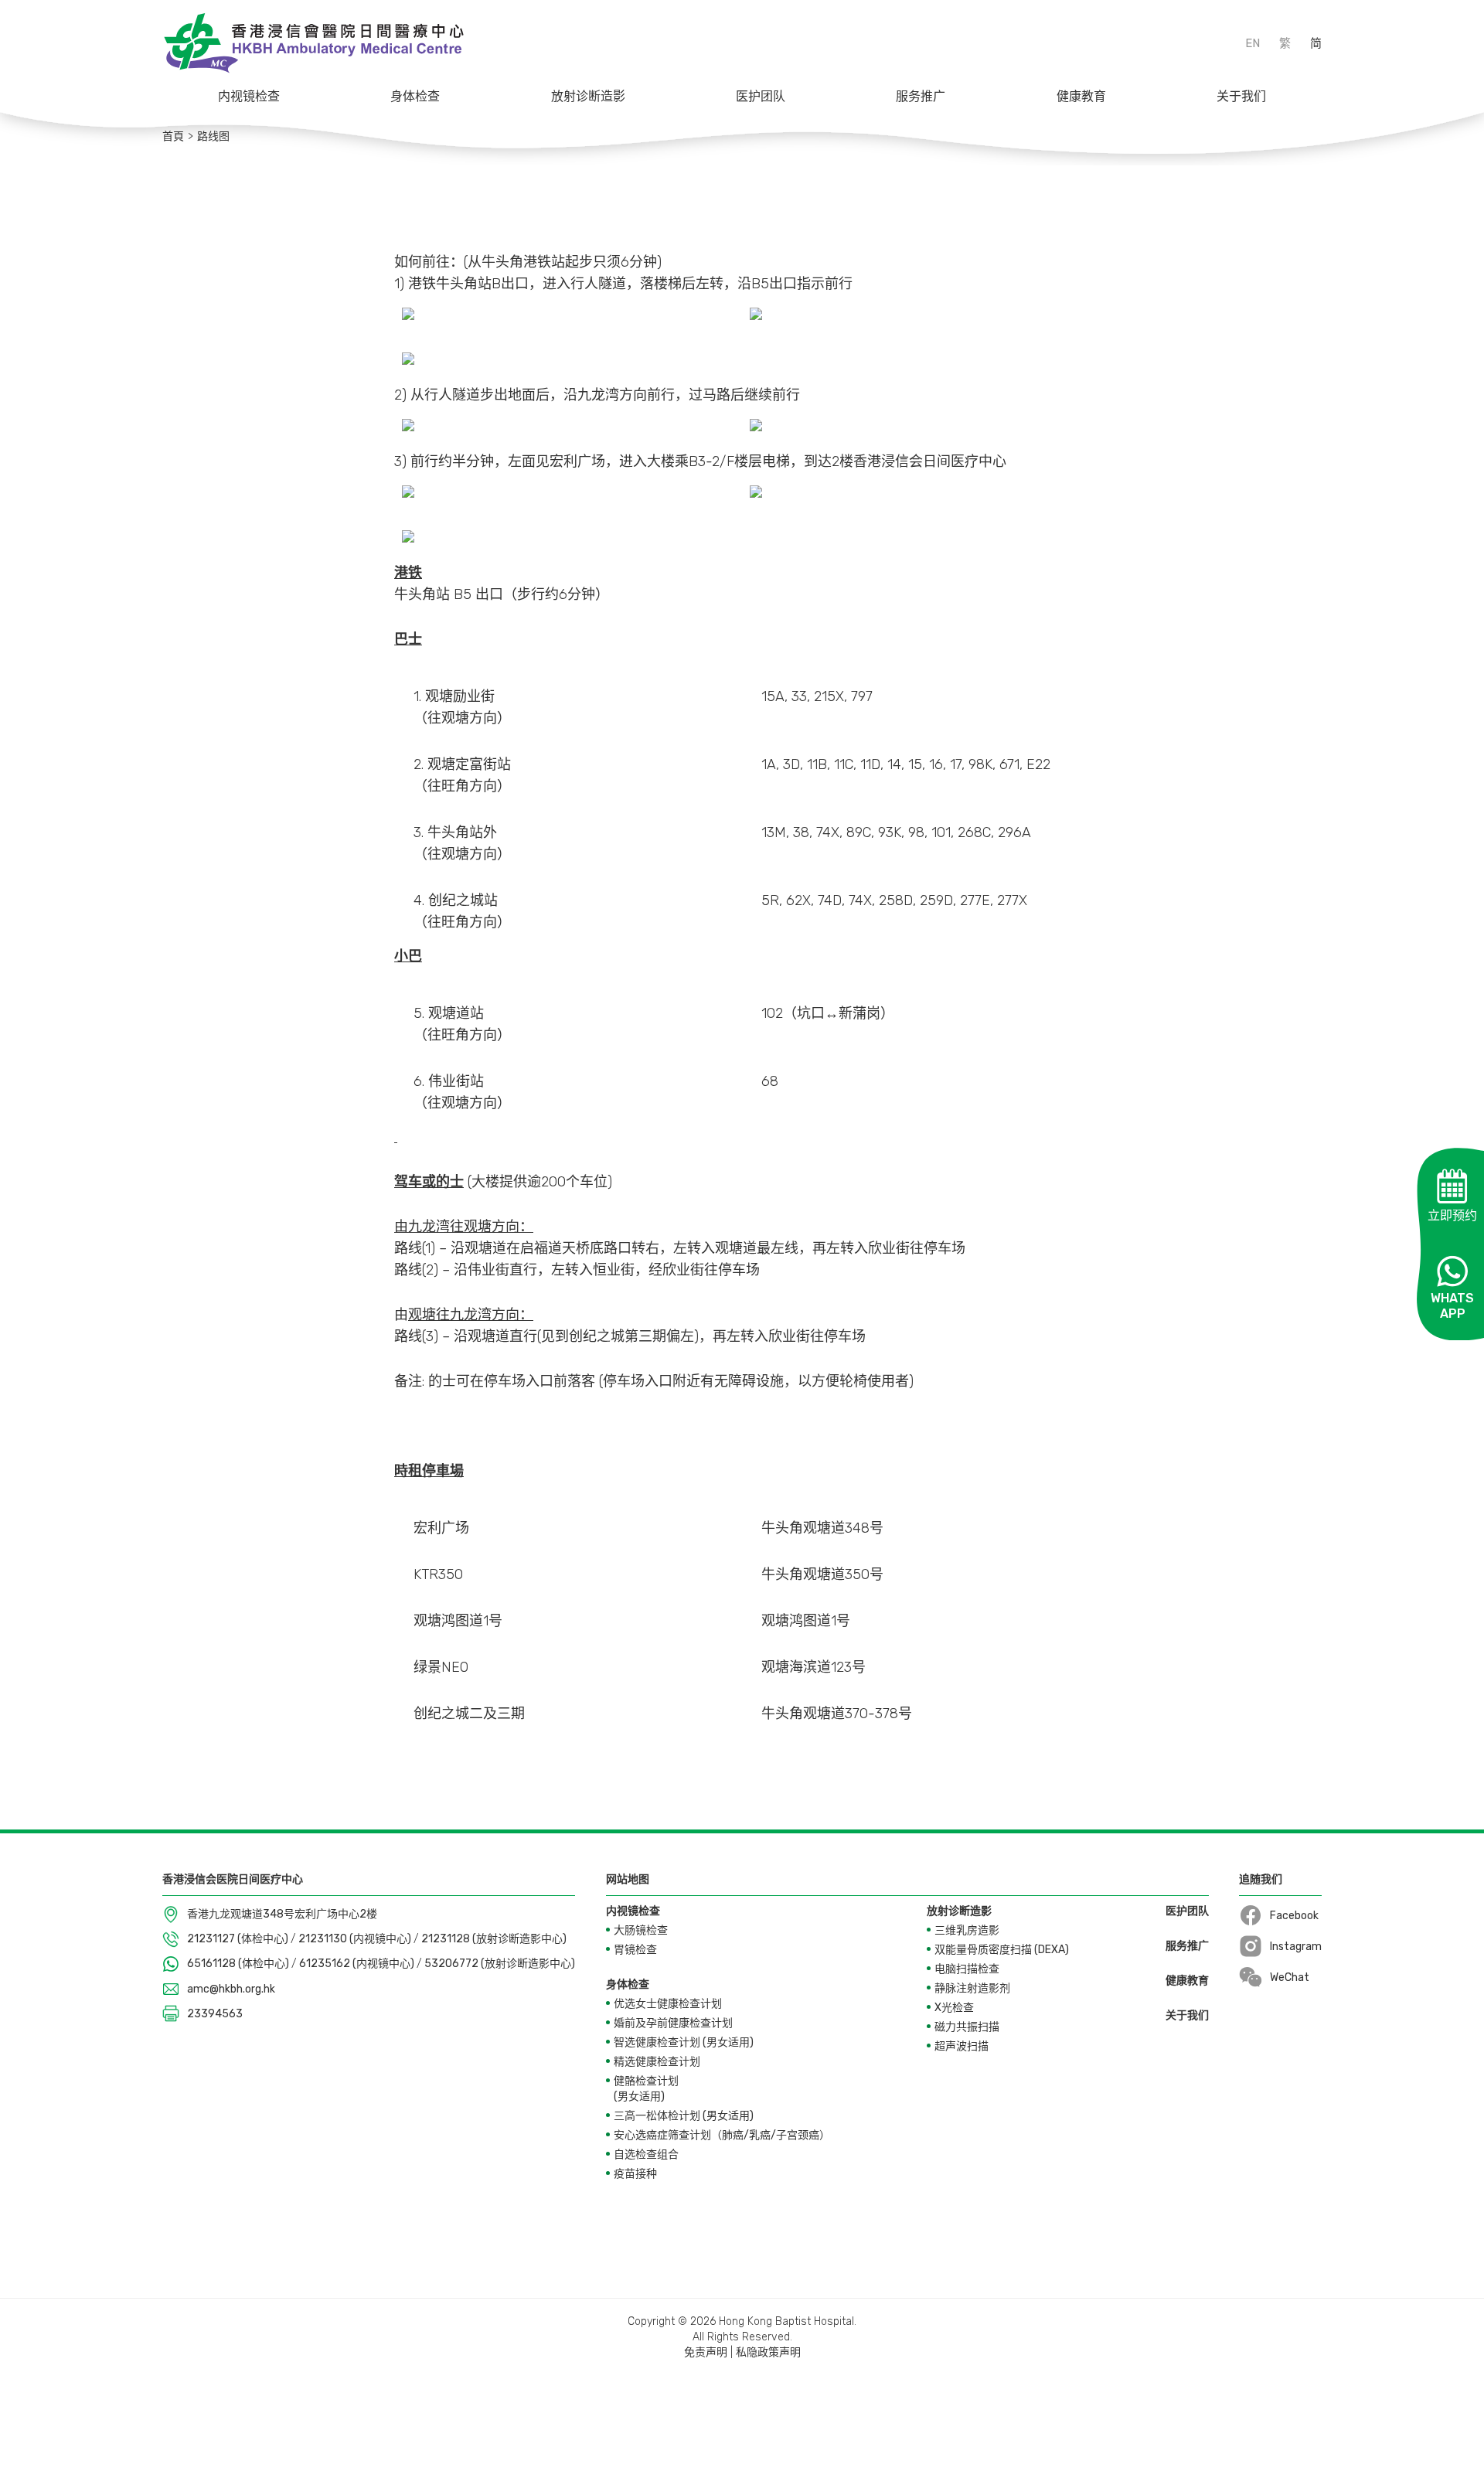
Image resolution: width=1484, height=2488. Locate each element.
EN (1253, 43)
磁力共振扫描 (967, 2027)
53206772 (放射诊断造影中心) (500, 1964)
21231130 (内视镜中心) (356, 1939)
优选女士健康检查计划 (668, 2004)
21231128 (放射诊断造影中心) (494, 1939)
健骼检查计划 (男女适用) (646, 2089)
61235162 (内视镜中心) (358, 1964)
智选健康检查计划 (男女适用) (684, 2042)
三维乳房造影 (967, 1930)
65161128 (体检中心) (239, 1964)
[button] (249, 97)
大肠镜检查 (641, 1930)
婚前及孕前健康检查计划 (673, 2023)
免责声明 (706, 2352)
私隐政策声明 (768, 2352)
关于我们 (1241, 96)
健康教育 (1081, 96)
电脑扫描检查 (967, 1969)
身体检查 (415, 96)
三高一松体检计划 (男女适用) (684, 2116)
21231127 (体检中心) (239, 1939)
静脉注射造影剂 (972, 1988)
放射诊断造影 (588, 96)
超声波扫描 (962, 2046)
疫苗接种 (635, 2174)
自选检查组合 (646, 2154)
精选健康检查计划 (657, 2062)
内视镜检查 (249, 96)
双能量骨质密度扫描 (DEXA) (1002, 1950)
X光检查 (954, 2008)
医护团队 (761, 96)
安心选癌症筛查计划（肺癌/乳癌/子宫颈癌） (722, 2135)
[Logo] (313, 43)
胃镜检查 (635, 1950)
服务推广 (921, 96)
